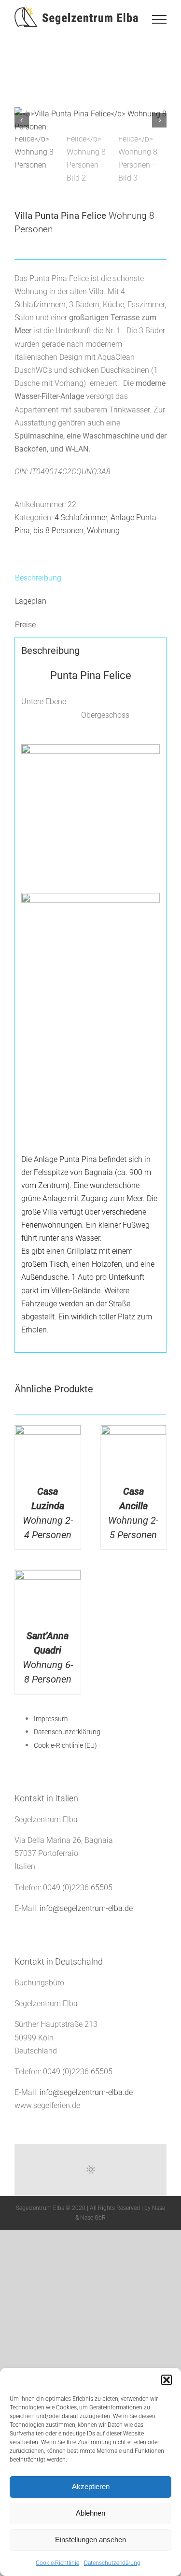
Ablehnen (90, 2513)
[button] (167, 2380)
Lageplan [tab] (31, 601)
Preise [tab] (25, 625)
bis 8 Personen (58, 531)
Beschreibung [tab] (38, 578)
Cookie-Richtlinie (57, 2563)
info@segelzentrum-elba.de (86, 1908)
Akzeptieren (91, 2486)
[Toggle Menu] (159, 19)
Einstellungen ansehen (90, 2540)
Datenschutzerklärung (112, 2563)
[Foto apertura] (90, 120)
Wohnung (103, 531)
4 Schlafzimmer (81, 517)
